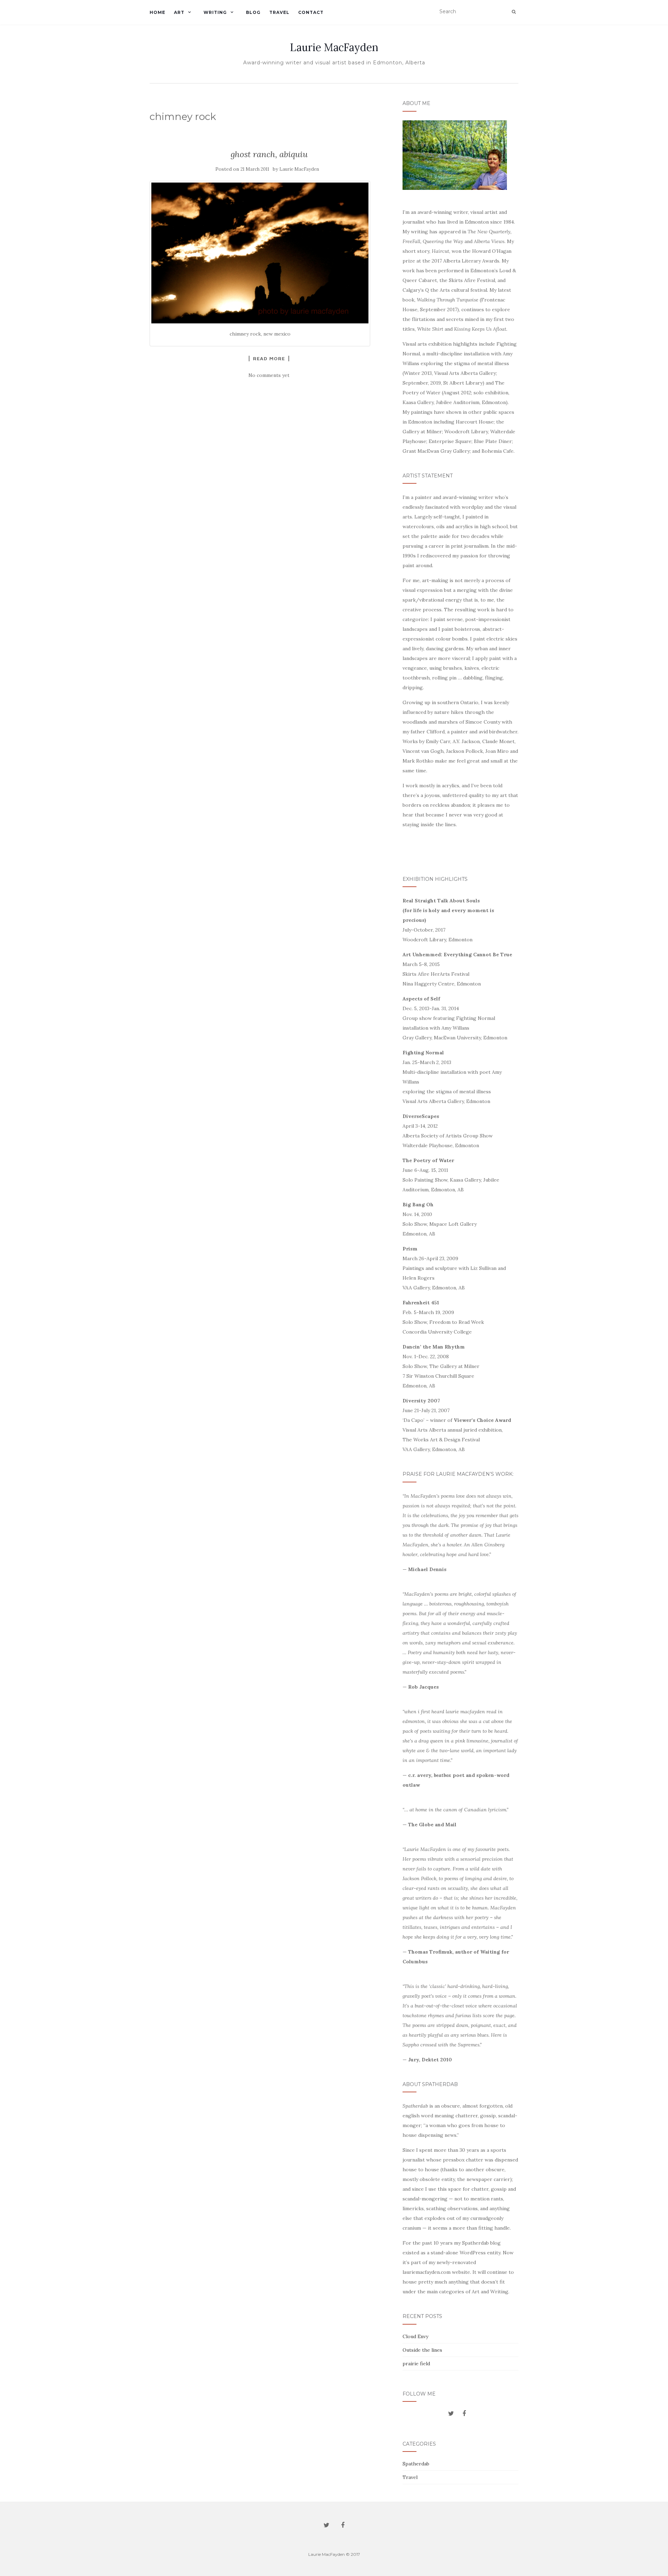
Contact (311, 12)
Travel (279, 12)
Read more (269, 359)
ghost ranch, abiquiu (269, 154)
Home (157, 12)
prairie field (416, 2364)
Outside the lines (422, 2350)
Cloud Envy (415, 2336)
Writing (215, 12)
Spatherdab (416, 2464)
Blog (253, 12)
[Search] (514, 12)
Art (179, 12)
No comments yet (269, 375)
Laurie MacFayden (334, 47)
